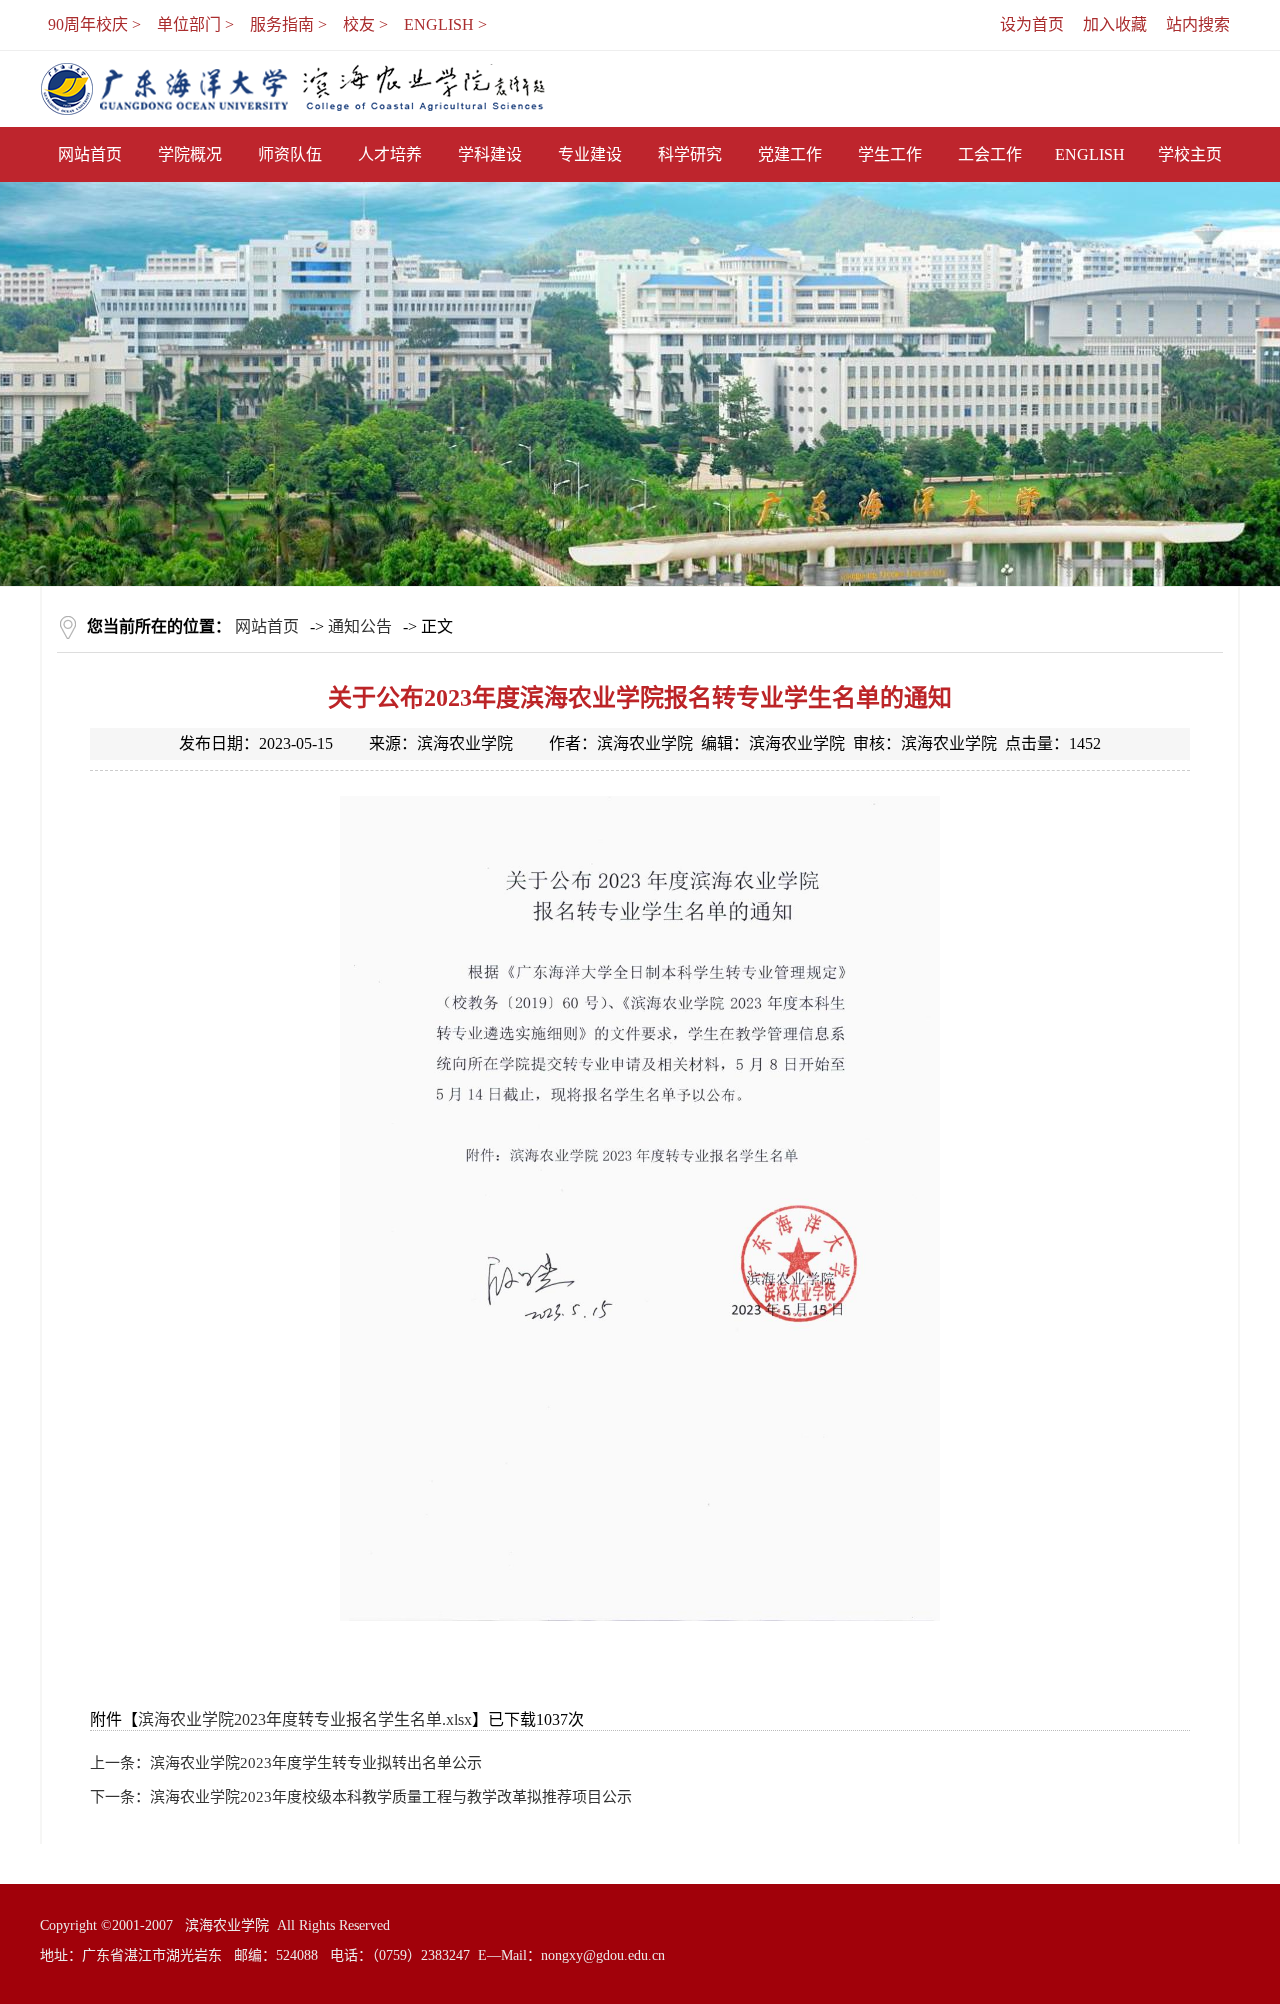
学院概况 (190, 154)
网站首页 (90, 154)
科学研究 (690, 154)
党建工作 (790, 154)
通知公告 (360, 626)
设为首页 (1032, 24)
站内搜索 (1198, 24)
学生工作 (890, 154)
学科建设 (490, 154)
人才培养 (390, 154)
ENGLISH (1090, 154)
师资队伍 (290, 154)
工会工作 (990, 154)
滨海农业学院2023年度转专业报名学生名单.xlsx (305, 1719)
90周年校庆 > (94, 24)
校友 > (365, 24)
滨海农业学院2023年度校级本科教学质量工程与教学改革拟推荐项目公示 (391, 1797)
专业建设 (590, 154)
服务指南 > (288, 24)
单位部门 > (195, 24)
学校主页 (1190, 154)
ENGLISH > (445, 24)
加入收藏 (1115, 24)
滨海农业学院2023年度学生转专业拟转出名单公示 (316, 1763)
